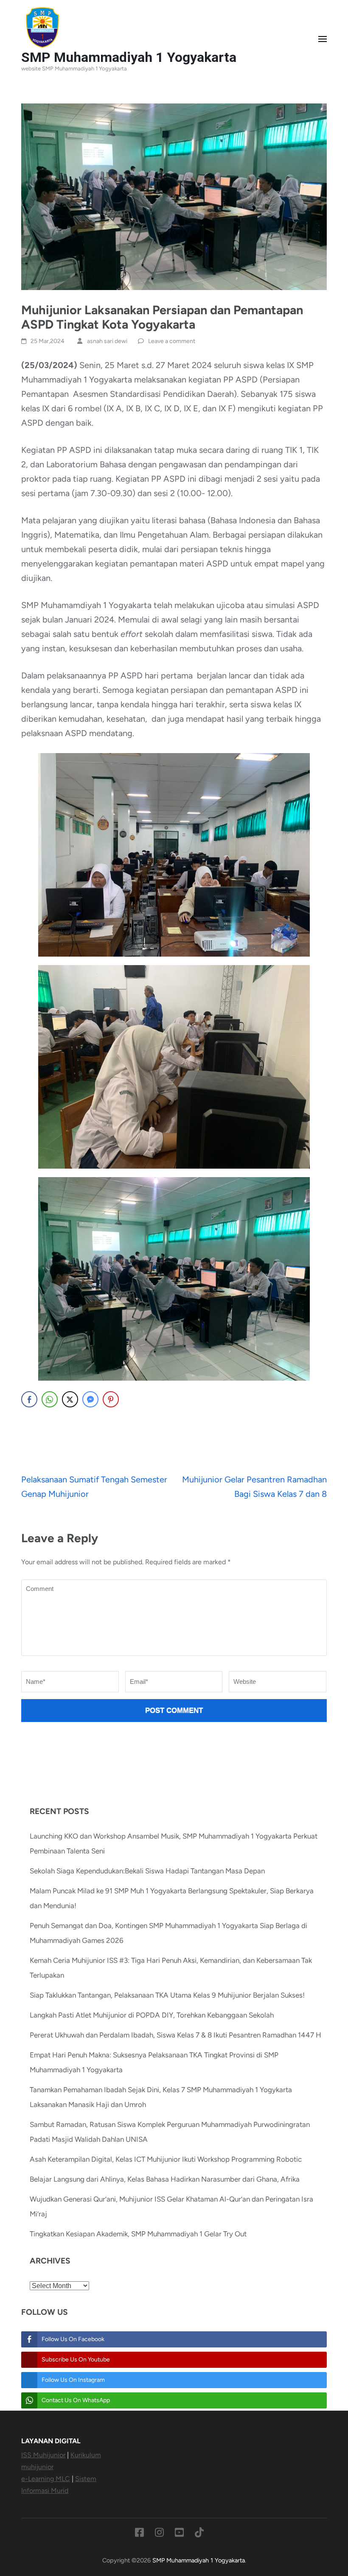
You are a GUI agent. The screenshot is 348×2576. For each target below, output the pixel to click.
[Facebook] (139, 2534)
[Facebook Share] (29, 1399)
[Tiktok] (199, 2534)
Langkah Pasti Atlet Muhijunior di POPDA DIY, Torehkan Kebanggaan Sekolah (152, 2015)
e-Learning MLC (46, 2479)
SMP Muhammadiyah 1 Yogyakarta (129, 57)
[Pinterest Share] (111, 1399)
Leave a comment (172, 341)
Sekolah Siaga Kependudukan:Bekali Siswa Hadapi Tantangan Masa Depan (147, 1871)
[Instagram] (159, 2534)
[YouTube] (179, 2534)
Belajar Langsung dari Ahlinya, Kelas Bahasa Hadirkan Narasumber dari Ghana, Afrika (165, 2179)
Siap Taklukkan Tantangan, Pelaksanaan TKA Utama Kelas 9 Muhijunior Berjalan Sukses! (167, 1995)
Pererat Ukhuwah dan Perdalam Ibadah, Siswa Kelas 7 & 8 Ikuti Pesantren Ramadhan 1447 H (175, 2035)
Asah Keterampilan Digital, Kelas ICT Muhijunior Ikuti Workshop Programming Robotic (166, 2159)
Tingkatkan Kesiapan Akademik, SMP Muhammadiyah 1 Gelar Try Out (138, 2234)
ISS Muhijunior (43, 2455)
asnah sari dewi (107, 341)
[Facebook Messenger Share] (90, 1399)
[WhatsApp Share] (50, 1399)
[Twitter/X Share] (70, 1399)
